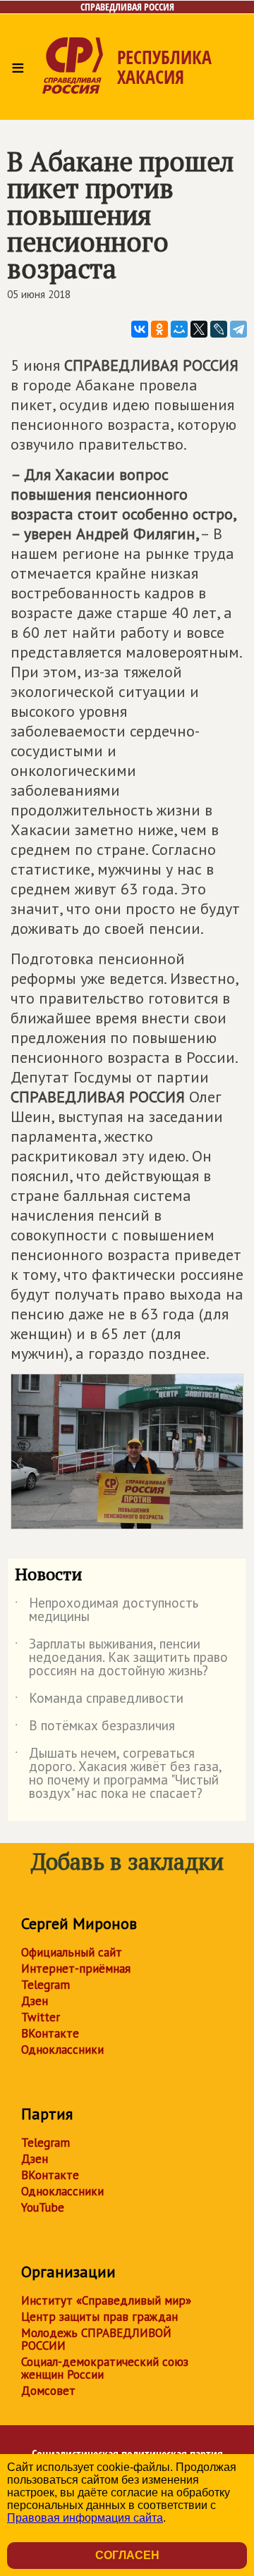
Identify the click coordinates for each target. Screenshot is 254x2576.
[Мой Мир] (179, 329)
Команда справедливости (99, 1701)
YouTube (43, 2207)
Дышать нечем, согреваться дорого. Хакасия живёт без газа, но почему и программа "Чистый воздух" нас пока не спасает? (118, 1774)
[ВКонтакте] (140, 329)
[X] (199, 329)
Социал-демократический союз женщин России (105, 2368)
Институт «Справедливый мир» (106, 2300)
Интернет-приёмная (76, 1968)
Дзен (35, 2001)
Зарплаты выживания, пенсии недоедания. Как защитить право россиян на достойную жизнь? (121, 1658)
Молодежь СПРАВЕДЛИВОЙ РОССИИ (96, 2339)
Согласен (127, 2555)
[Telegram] (238, 329)
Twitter (41, 2017)
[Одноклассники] (159, 329)
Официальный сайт (72, 1952)
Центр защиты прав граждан (99, 2317)
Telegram (46, 1985)
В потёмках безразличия (95, 1728)
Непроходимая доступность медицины (107, 1610)
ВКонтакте (50, 2033)
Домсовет (48, 2391)
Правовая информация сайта (85, 2518)
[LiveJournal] (219, 329)
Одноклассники (62, 2050)
